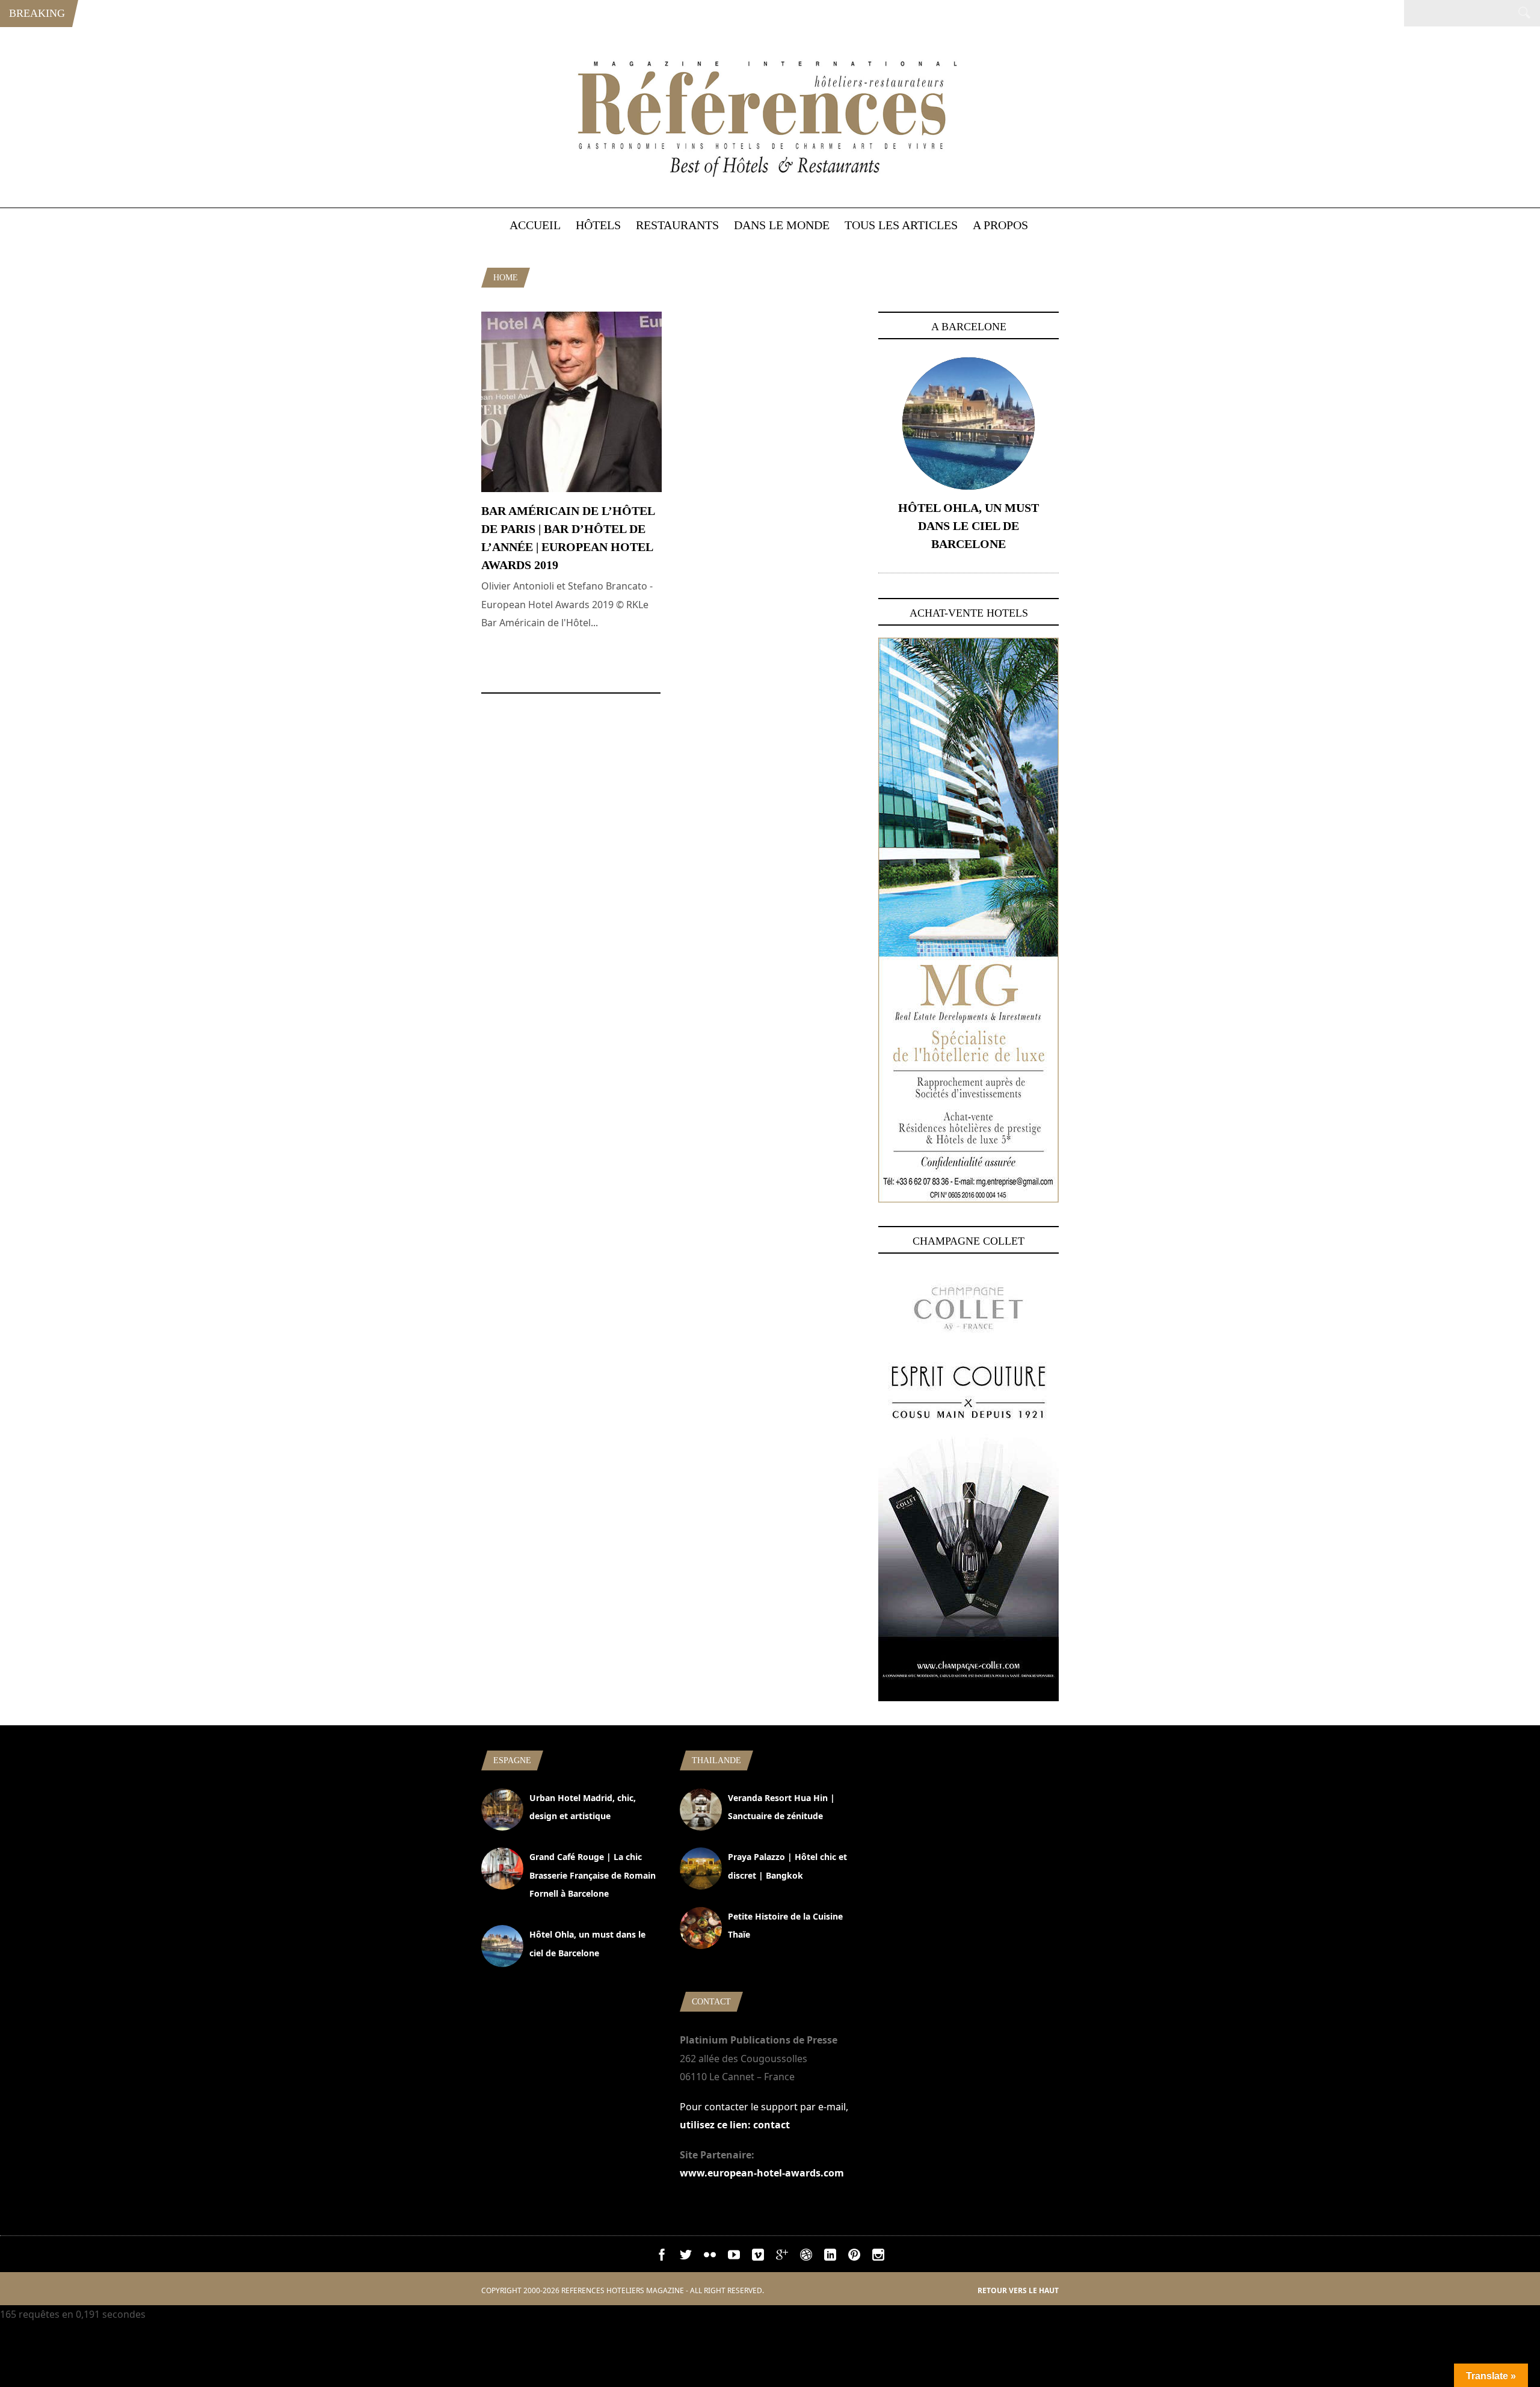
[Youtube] (734, 2257)
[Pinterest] (854, 2257)
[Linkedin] (830, 2257)
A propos (1000, 225)
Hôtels (598, 225)
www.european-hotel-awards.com (762, 2173)
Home (506, 278)
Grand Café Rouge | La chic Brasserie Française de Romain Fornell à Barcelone (593, 1875)
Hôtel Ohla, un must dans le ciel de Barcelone (969, 526)
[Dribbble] (806, 2257)
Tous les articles (901, 225)
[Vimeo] (758, 2257)
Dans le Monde (782, 225)
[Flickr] (710, 2257)
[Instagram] (878, 2257)
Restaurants (677, 225)
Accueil (535, 225)
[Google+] (782, 2257)
